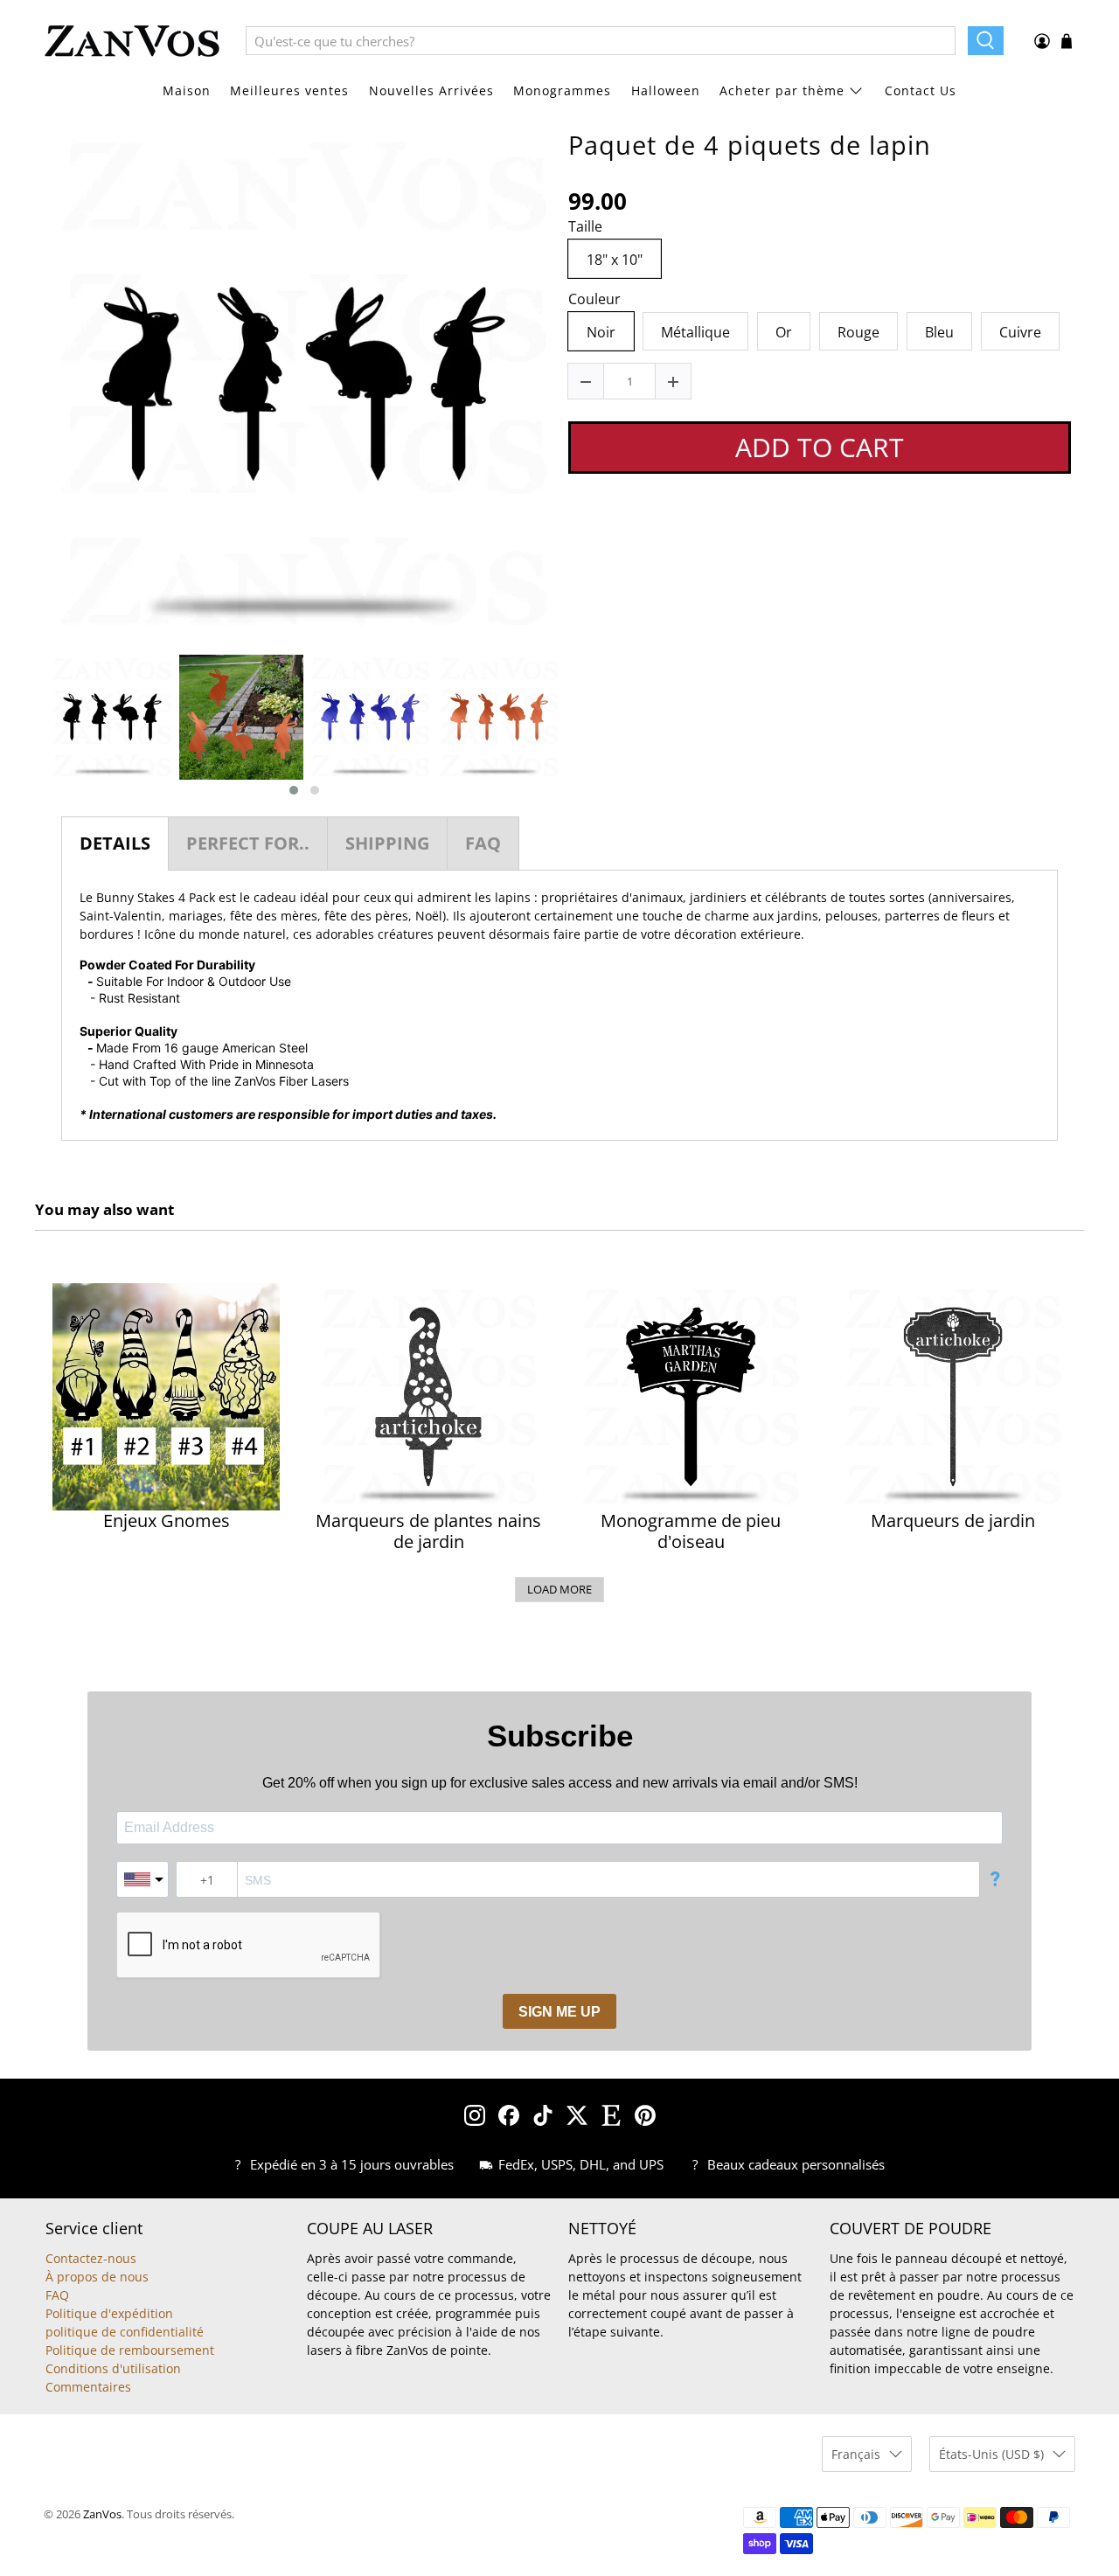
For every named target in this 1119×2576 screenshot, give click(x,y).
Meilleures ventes (289, 90)
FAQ (57, 2295)
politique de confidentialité (125, 2332)
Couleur (594, 300)
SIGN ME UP (559, 2012)
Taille (585, 227)
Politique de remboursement (130, 2350)
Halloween (666, 90)
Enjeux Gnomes (167, 1521)
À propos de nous (97, 2277)
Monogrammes (562, 90)
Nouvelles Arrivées (431, 90)
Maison (187, 90)
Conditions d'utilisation (113, 2368)
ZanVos (102, 2514)
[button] (294, 790)
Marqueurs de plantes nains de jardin (428, 1531)
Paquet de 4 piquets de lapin (750, 145)
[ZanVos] (132, 41)
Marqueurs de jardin (953, 1521)
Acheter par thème (782, 90)
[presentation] (32, 726)
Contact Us (921, 90)
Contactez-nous (91, 2258)
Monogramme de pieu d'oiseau (691, 1531)
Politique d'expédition (109, 2313)
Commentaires (88, 2387)
